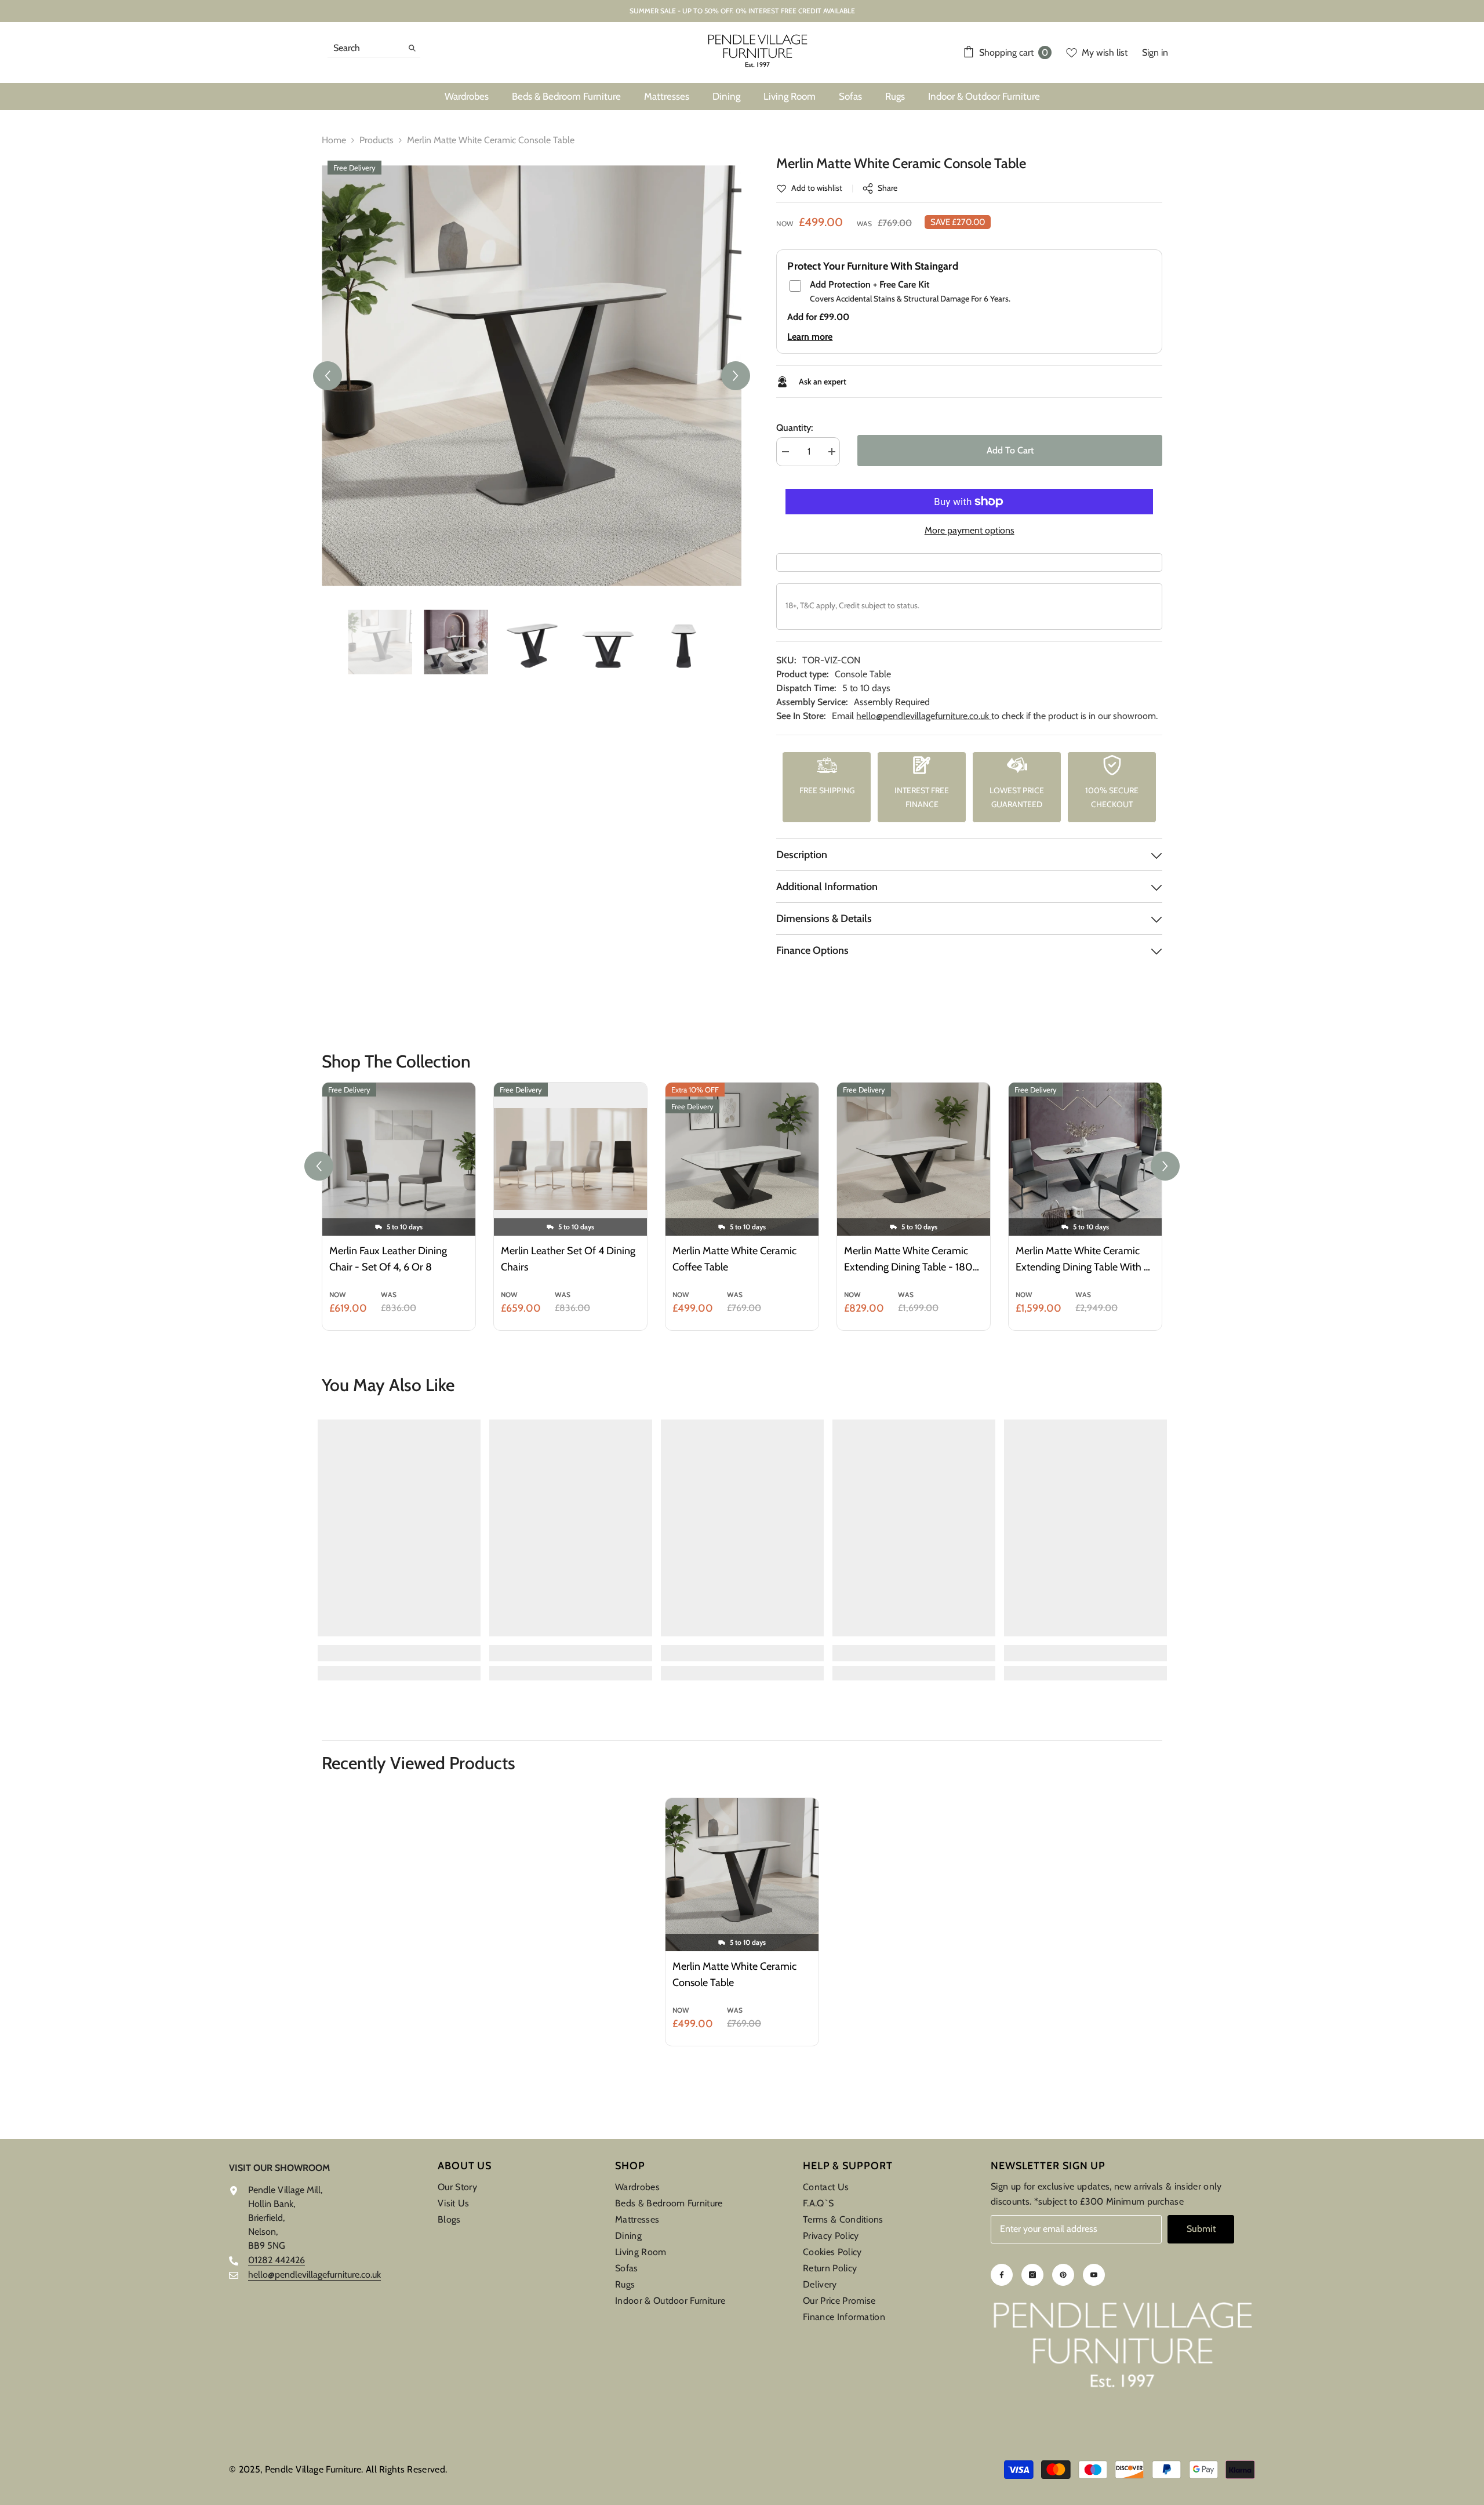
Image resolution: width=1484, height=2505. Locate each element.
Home (334, 140)
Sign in (1155, 52)
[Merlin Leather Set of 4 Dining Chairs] (570, 1159)
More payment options (970, 530)
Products (377, 140)
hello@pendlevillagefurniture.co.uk (924, 716)
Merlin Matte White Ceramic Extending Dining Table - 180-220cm (911, 1260)
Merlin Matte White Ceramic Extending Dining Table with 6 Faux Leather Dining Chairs (1083, 1260)
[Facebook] (1002, 2275)
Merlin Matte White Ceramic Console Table (734, 1974)
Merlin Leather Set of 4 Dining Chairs (568, 1259)
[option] (532, 375)
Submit (1201, 2229)
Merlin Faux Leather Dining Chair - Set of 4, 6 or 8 (388, 1259)
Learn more (810, 337)
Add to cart (1010, 450)
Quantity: (794, 428)
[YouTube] (1094, 2275)
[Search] (374, 48)
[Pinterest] (1063, 2275)
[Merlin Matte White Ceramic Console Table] (742, 1875)
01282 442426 (277, 2260)
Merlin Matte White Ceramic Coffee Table (734, 1259)
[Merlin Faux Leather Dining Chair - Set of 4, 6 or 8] (399, 1159)
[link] (809, 188)
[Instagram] (1032, 2275)
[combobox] (365, 48)
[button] (328, 376)
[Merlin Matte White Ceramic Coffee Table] (742, 1159)
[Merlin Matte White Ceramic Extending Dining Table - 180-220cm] (914, 1159)
